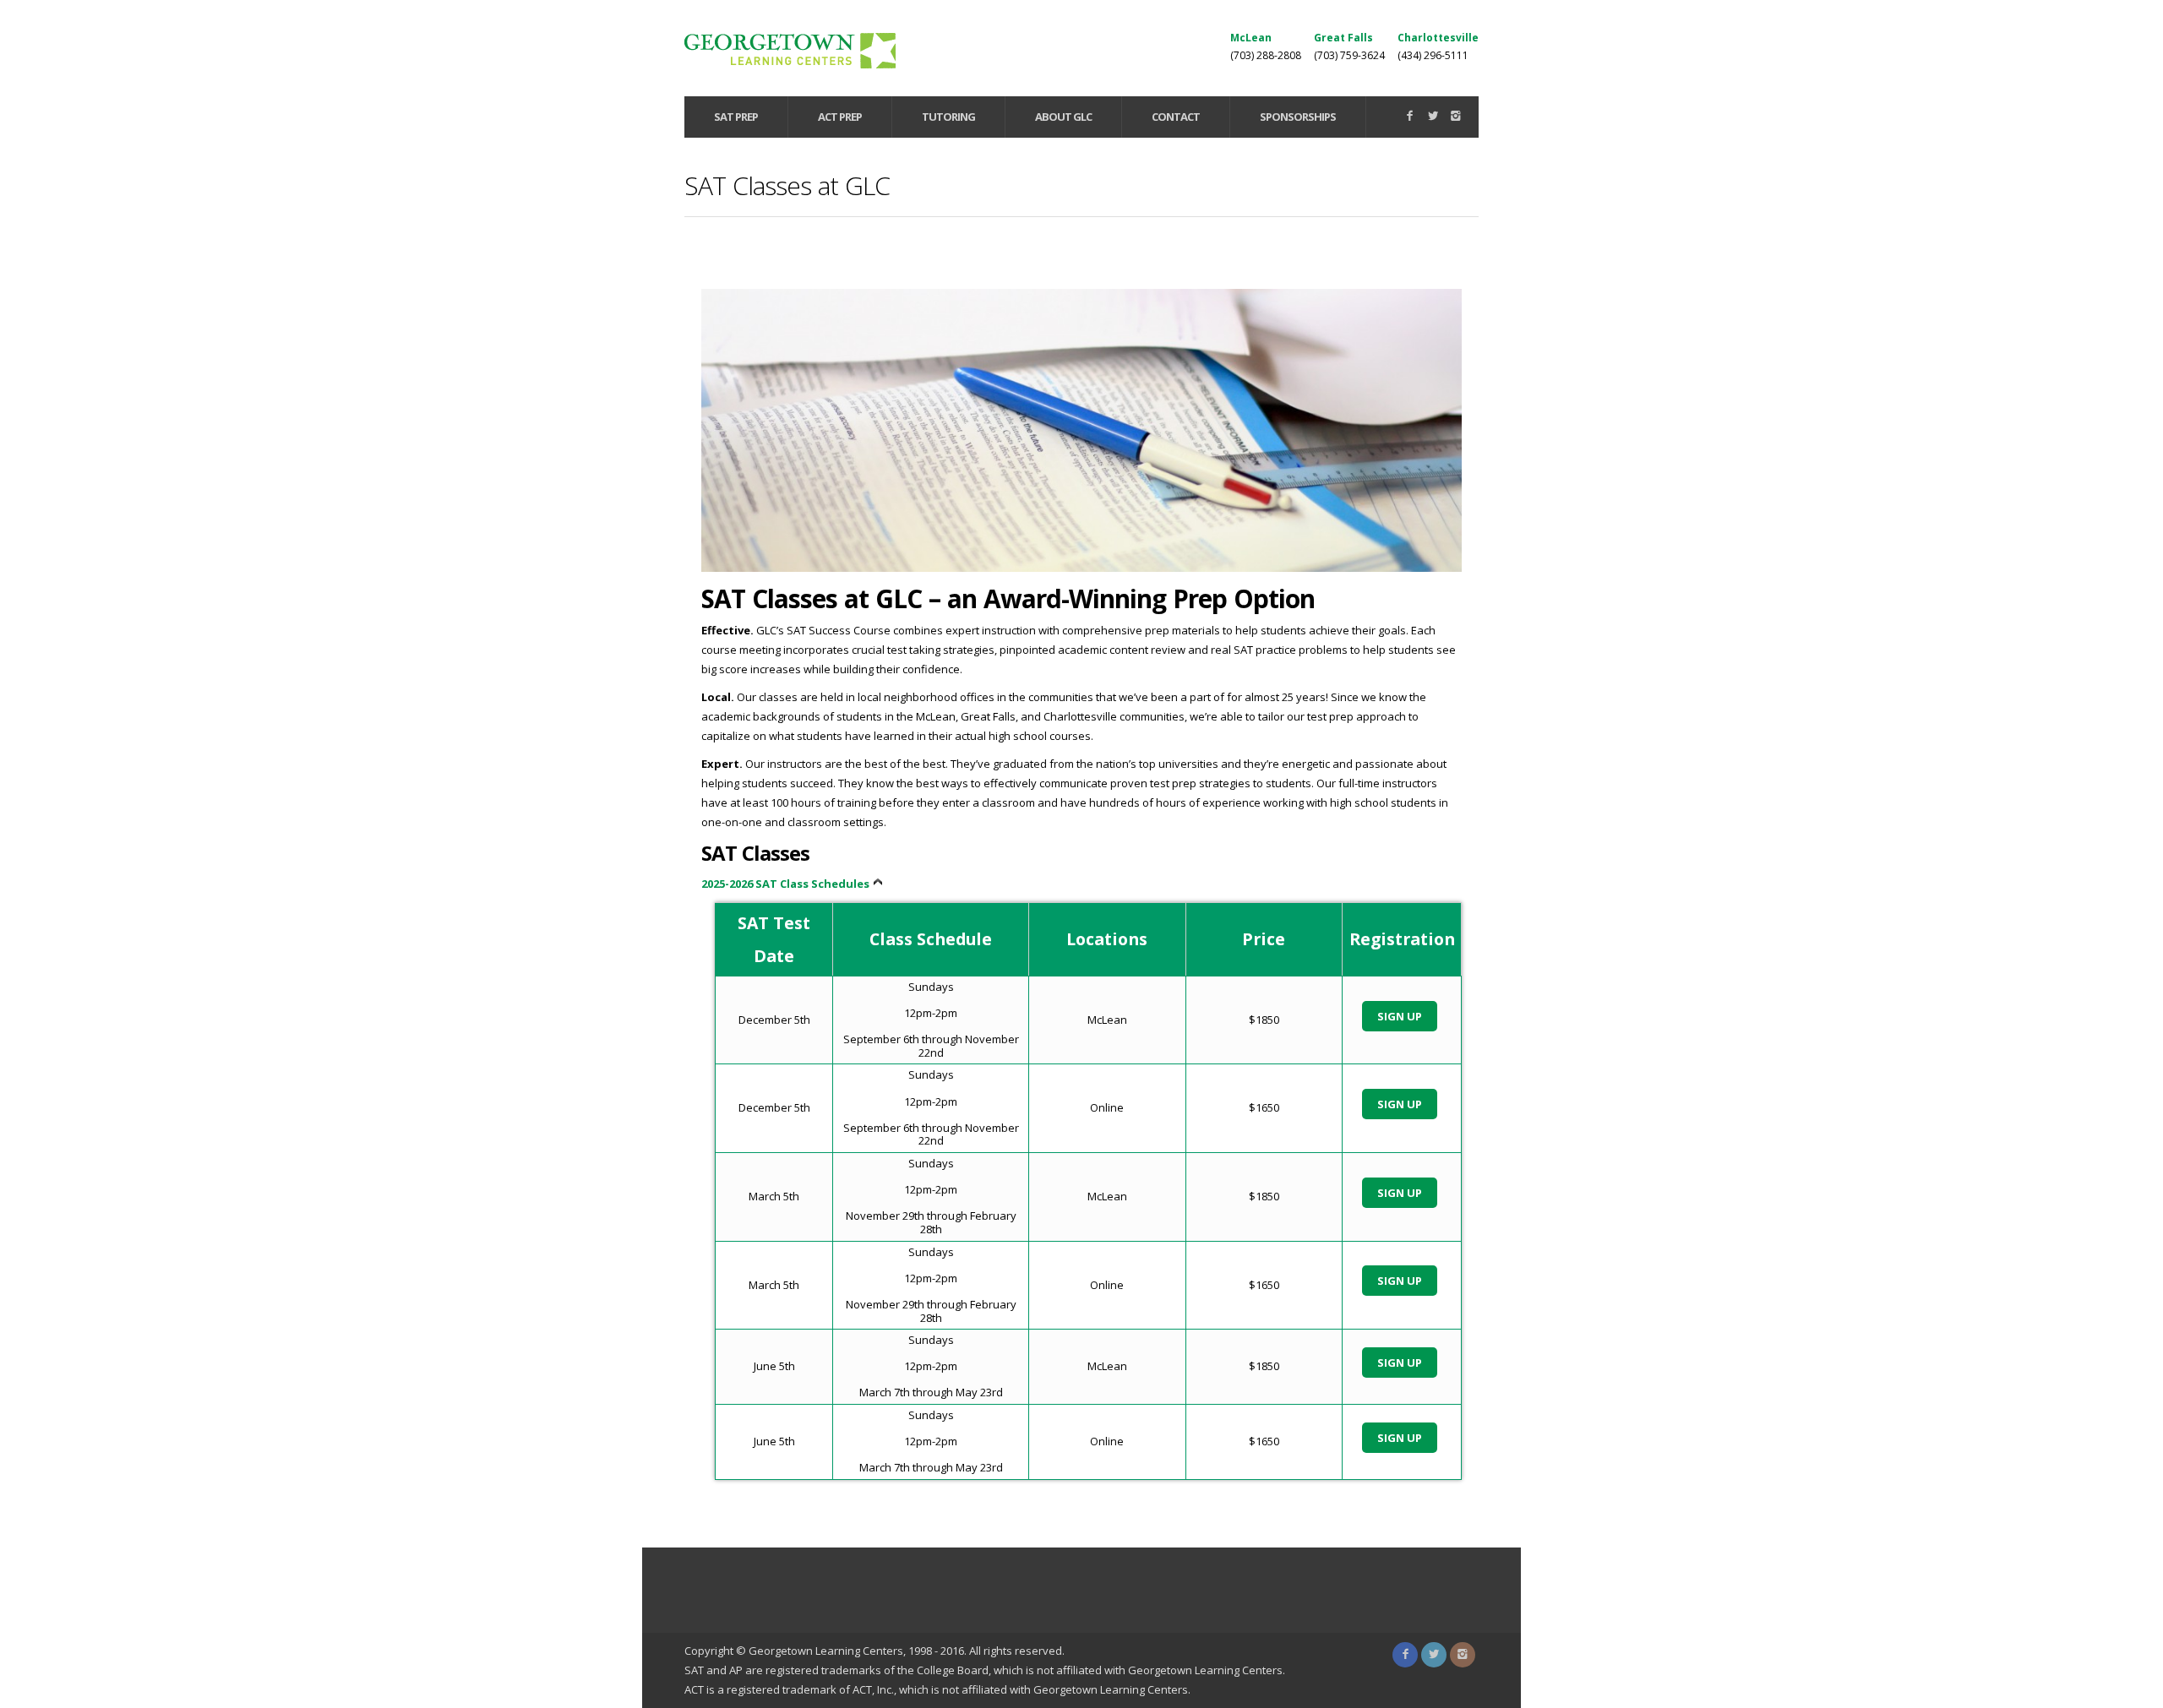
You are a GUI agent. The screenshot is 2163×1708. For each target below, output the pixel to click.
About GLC (1063, 117)
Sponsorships (1298, 117)
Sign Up (1400, 1016)
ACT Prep (840, 117)
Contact (1176, 117)
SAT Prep (736, 117)
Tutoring (948, 117)
